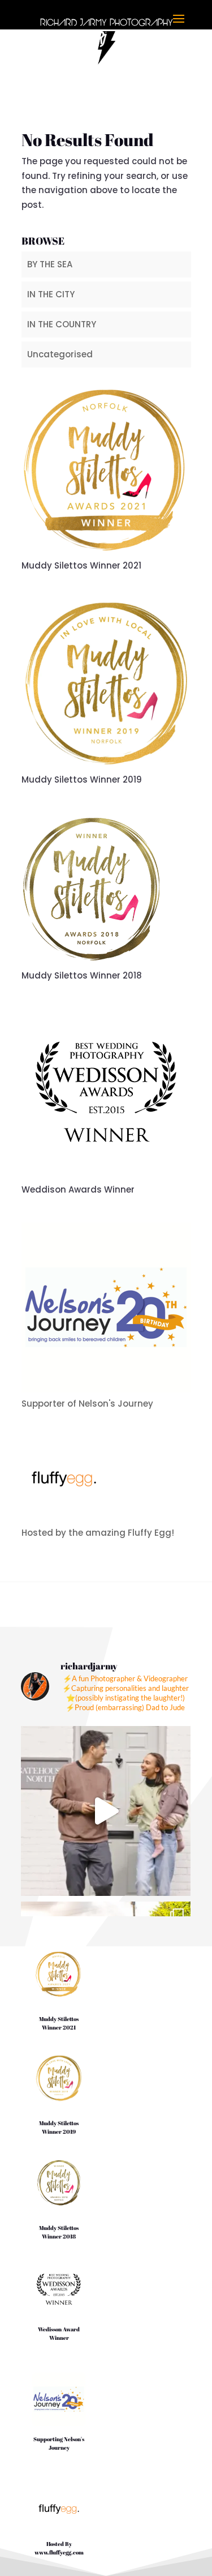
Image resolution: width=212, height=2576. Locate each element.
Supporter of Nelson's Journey (87, 1404)
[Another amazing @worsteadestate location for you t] (106, 1811)
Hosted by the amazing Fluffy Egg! (98, 1533)
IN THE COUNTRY (62, 324)
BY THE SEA (50, 264)
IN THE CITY (51, 294)
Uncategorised (60, 354)
